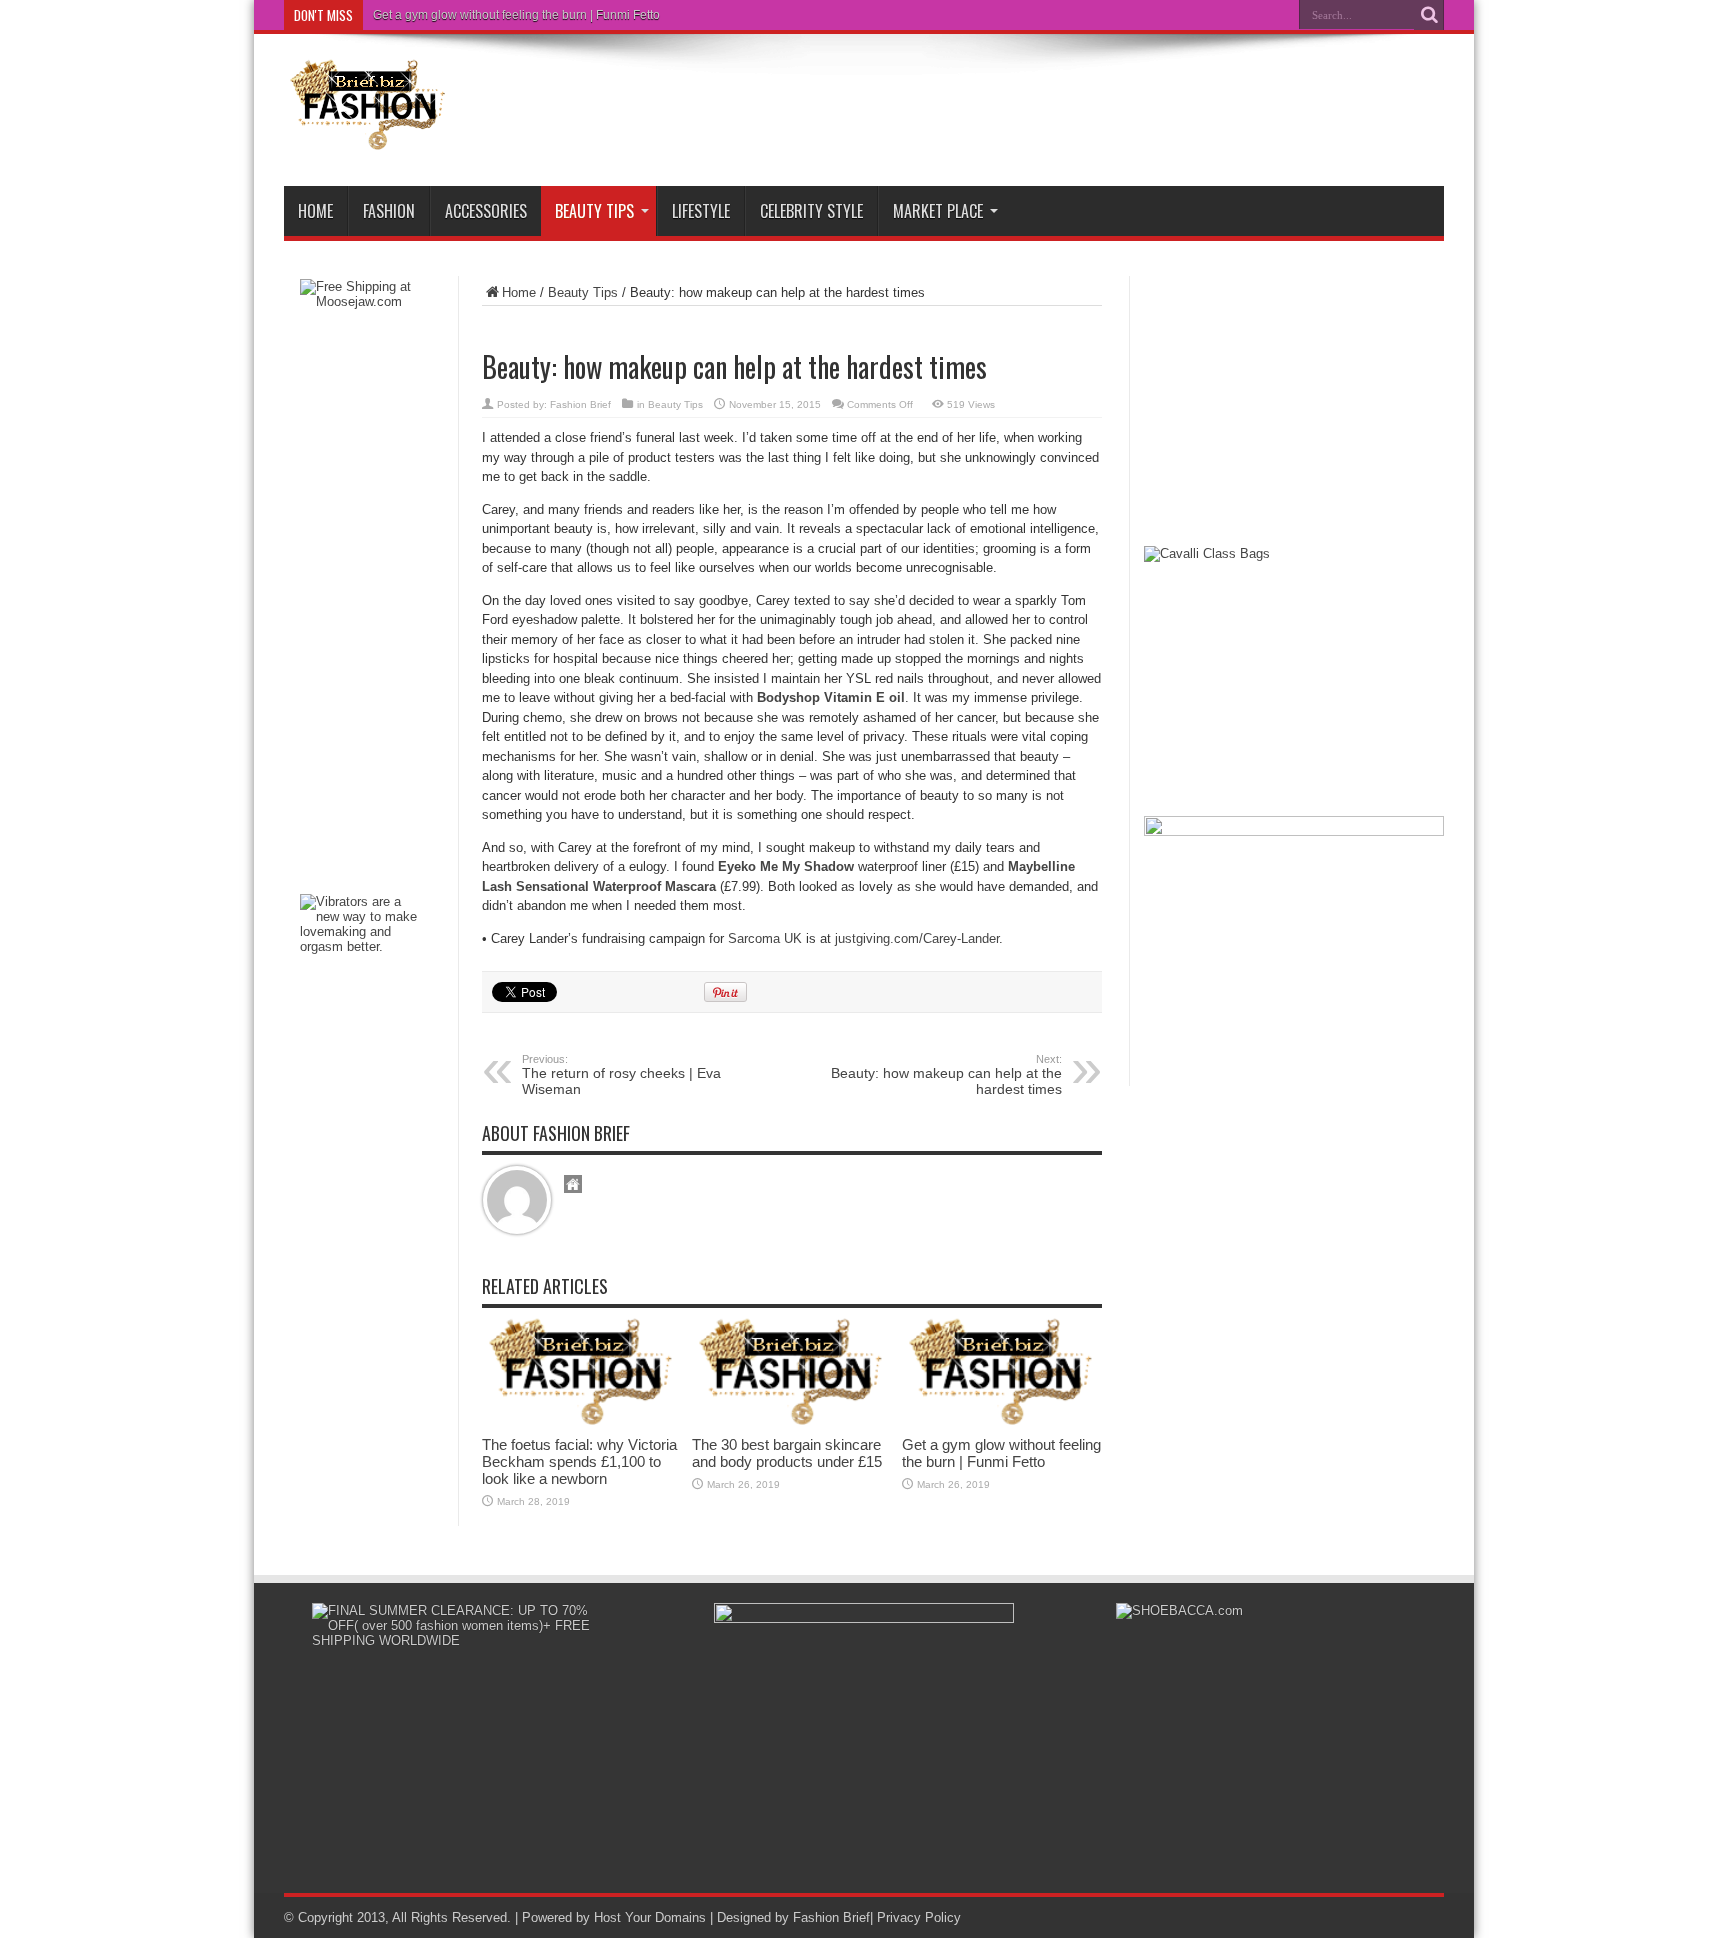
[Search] (1429, 15)
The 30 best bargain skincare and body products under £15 (787, 1453)
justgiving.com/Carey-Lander (917, 938)
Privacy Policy (919, 1917)
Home (315, 211)
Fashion (389, 211)
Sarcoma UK (765, 938)
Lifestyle (701, 211)
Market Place (938, 211)
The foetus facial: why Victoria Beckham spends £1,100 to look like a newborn (579, 1461)
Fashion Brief (580, 404)
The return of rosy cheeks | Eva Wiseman (621, 1075)
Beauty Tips (594, 211)
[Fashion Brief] (369, 136)
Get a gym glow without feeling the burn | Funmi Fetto (516, 15)
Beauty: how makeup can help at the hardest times (946, 1075)
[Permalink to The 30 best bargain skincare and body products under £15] (792, 1421)
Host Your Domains (650, 1917)
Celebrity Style (811, 211)
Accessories (486, 211)
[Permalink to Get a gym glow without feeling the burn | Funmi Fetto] (1002, 1421)
